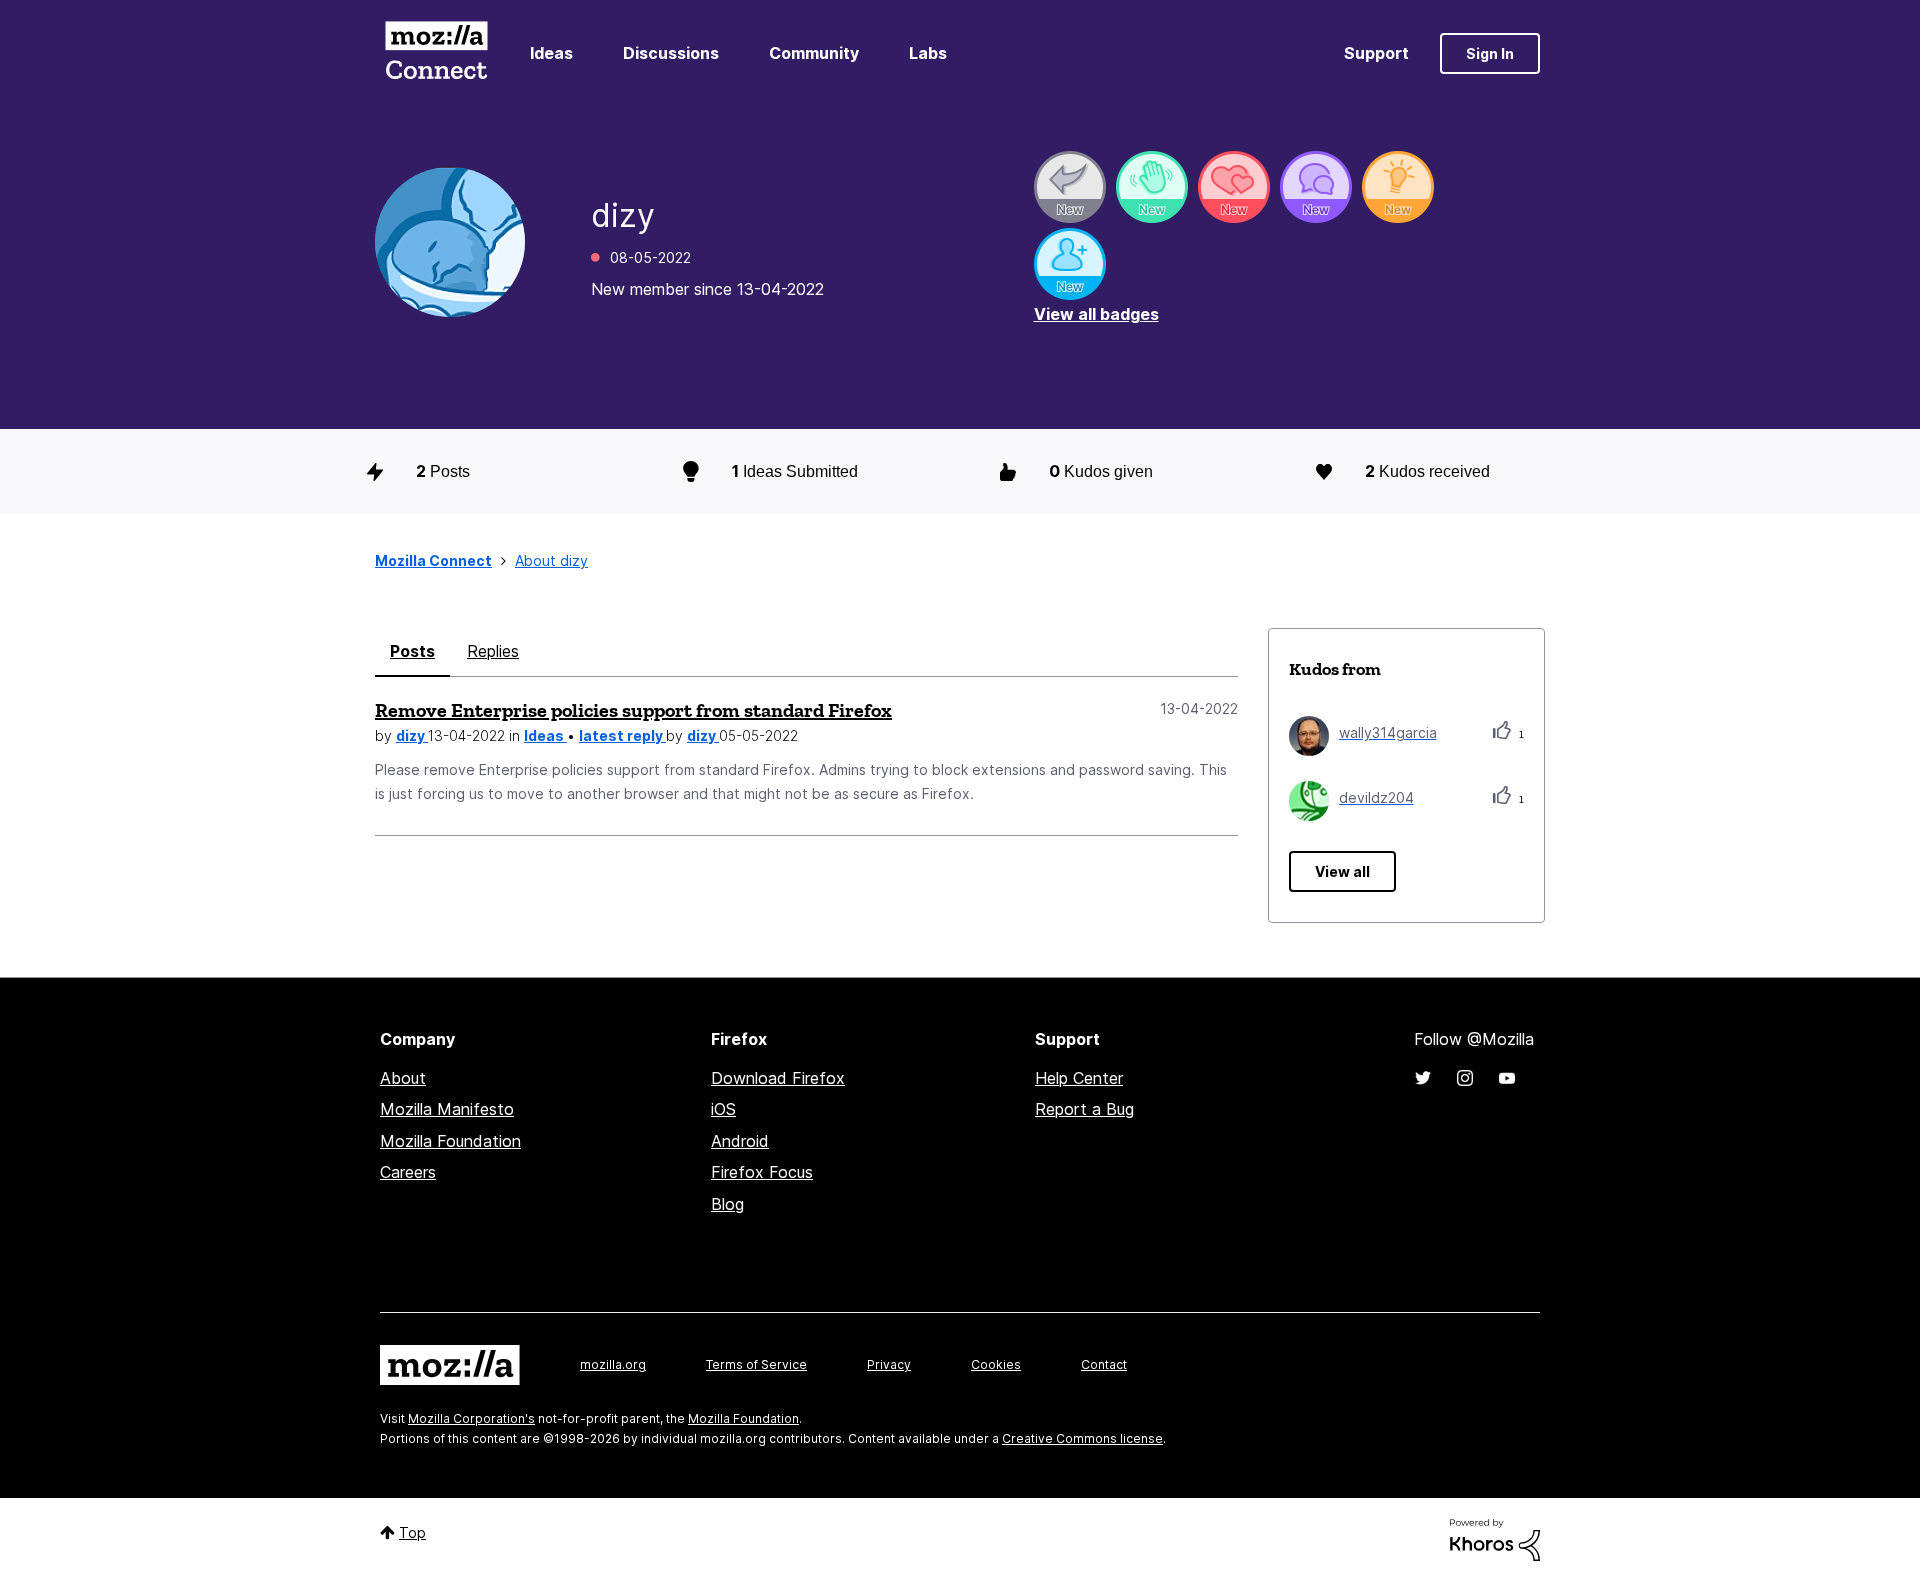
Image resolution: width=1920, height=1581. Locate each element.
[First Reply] (1070, 187)
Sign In (1490, 53)
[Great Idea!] (1398, 187)
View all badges (1096, 314)
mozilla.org (613, 1364)
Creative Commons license (1082, 1438)
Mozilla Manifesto (447, 1109)
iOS (723, 1109)
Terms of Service (756, 1364)
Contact (1104, 1364)
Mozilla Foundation (450, 1141)
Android (740, 1141)
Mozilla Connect (436, 53)
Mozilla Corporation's (471, 1418)
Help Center (1079, 1078)
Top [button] (412, 1532)
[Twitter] (1423, 1078)
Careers (408, 1172)
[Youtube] (1507, 1078)
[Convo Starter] (1316, 187)
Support (1376, 53)
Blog (727, 1204)
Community (814, 53)
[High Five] (1234, 187)
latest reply (622, 735)
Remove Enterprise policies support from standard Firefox (633, 710)
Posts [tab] (412, 651)
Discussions (671, 53)
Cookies (996, 1364)
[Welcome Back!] (1152, 187)
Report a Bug (1084, 1109)
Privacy (889, 1364)
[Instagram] (1465, 1078)
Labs (928, 53)
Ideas (551, 53)
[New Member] (1070, 264)
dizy (412, 735)
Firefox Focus (762, 1172)
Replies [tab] (493, 651)
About (403, 1078)
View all (1342, 871)
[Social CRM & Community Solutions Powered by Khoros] (1495, 1538)
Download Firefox (778, 1078)
